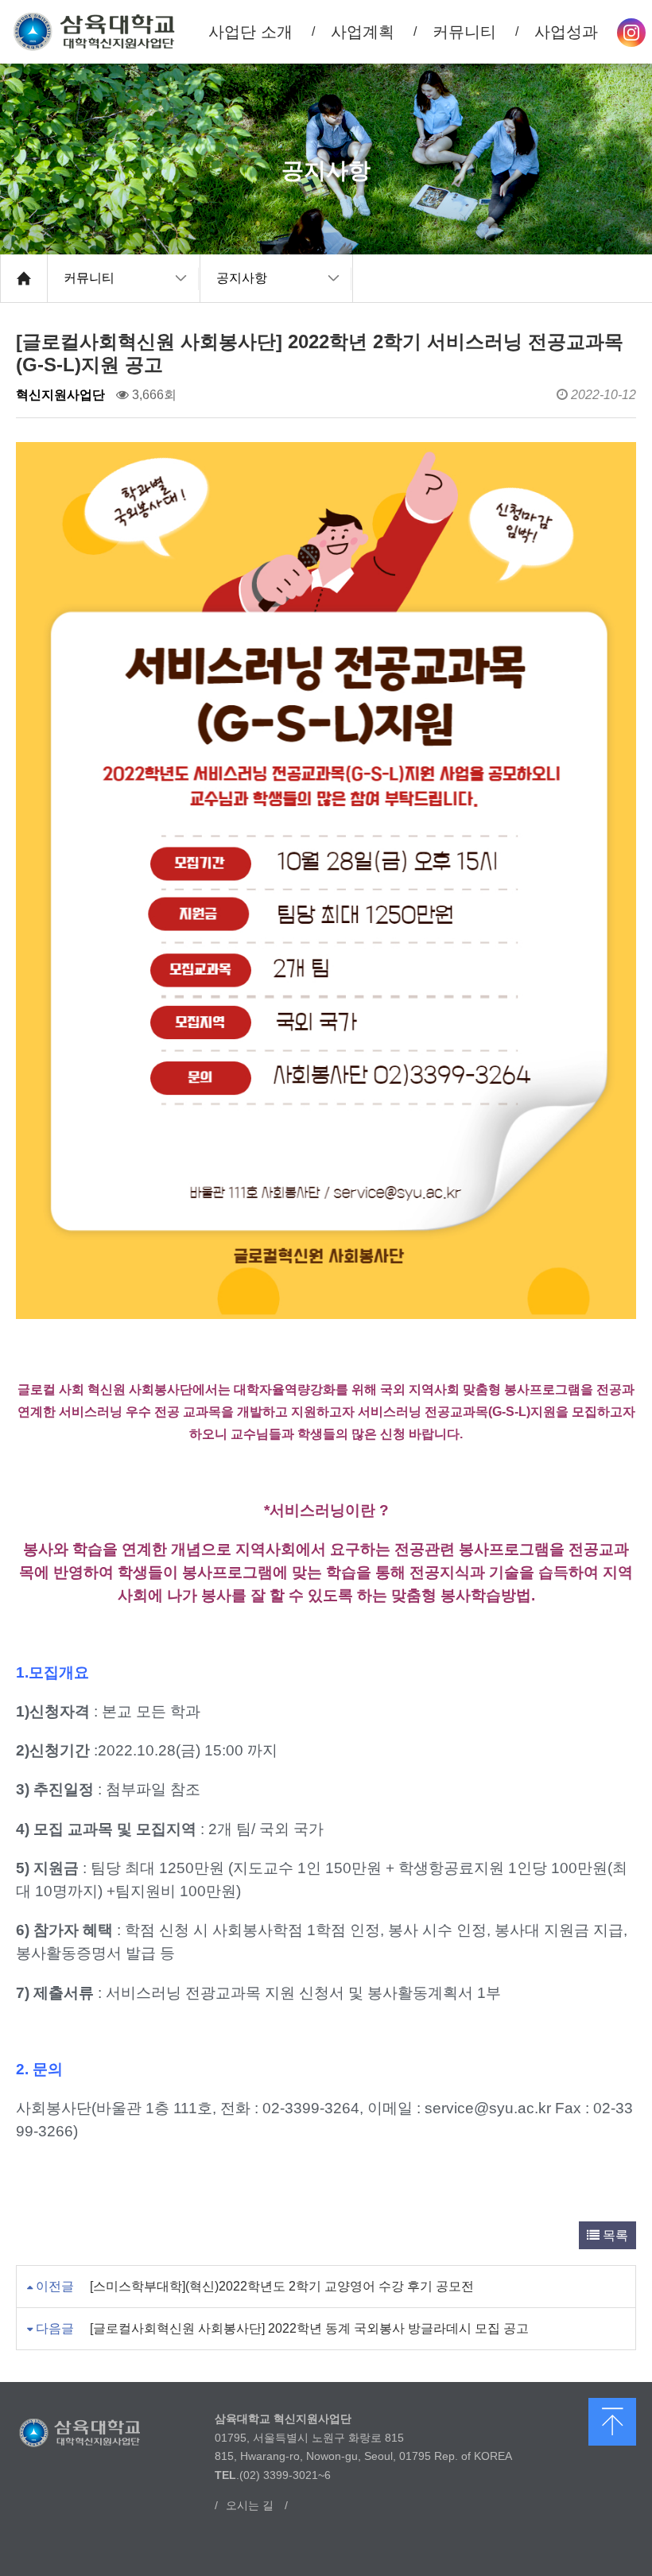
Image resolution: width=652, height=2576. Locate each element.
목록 (614, 2235)
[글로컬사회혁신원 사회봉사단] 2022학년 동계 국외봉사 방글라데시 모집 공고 (309, 2328)
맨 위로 (612, 2422)
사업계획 (363, 32)
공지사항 (242, 278)
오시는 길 (250, 2505)
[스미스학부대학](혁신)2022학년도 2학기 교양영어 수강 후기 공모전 (282, 2286)
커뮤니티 (89, 278)
